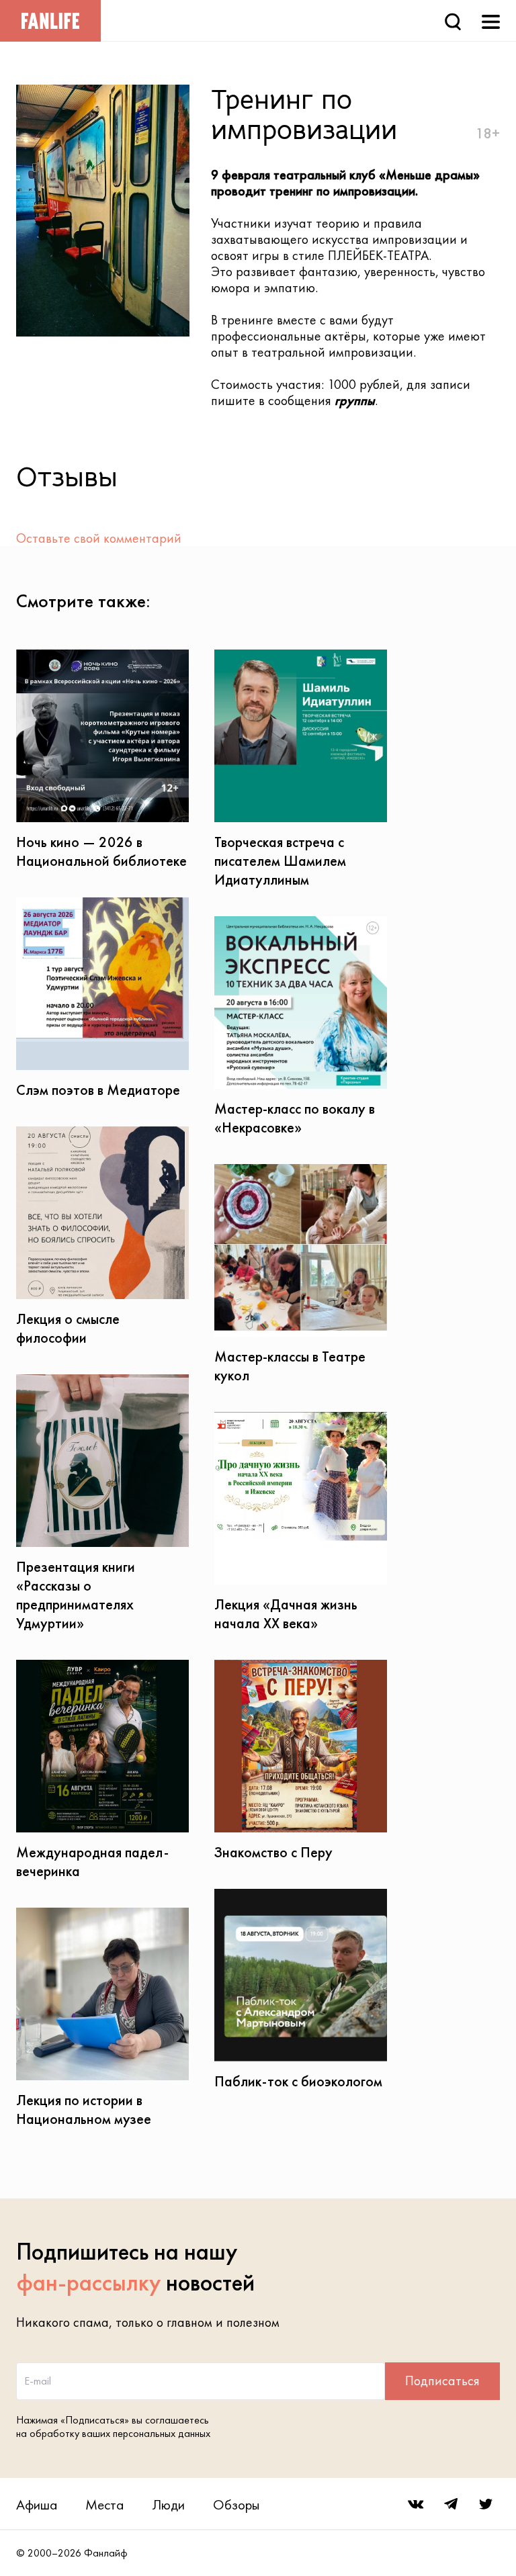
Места (104, 2504)
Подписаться (442, 2381)
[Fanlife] (50, 21)
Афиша (37, 2504)
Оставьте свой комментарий (99, 538)
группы (355, 400)
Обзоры (236, 2504)
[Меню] (491, 20)
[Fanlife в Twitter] (486, 2504)
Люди (168, 2504)
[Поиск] (453, 20)
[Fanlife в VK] (416, 2504)
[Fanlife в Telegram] (451, 2504)
